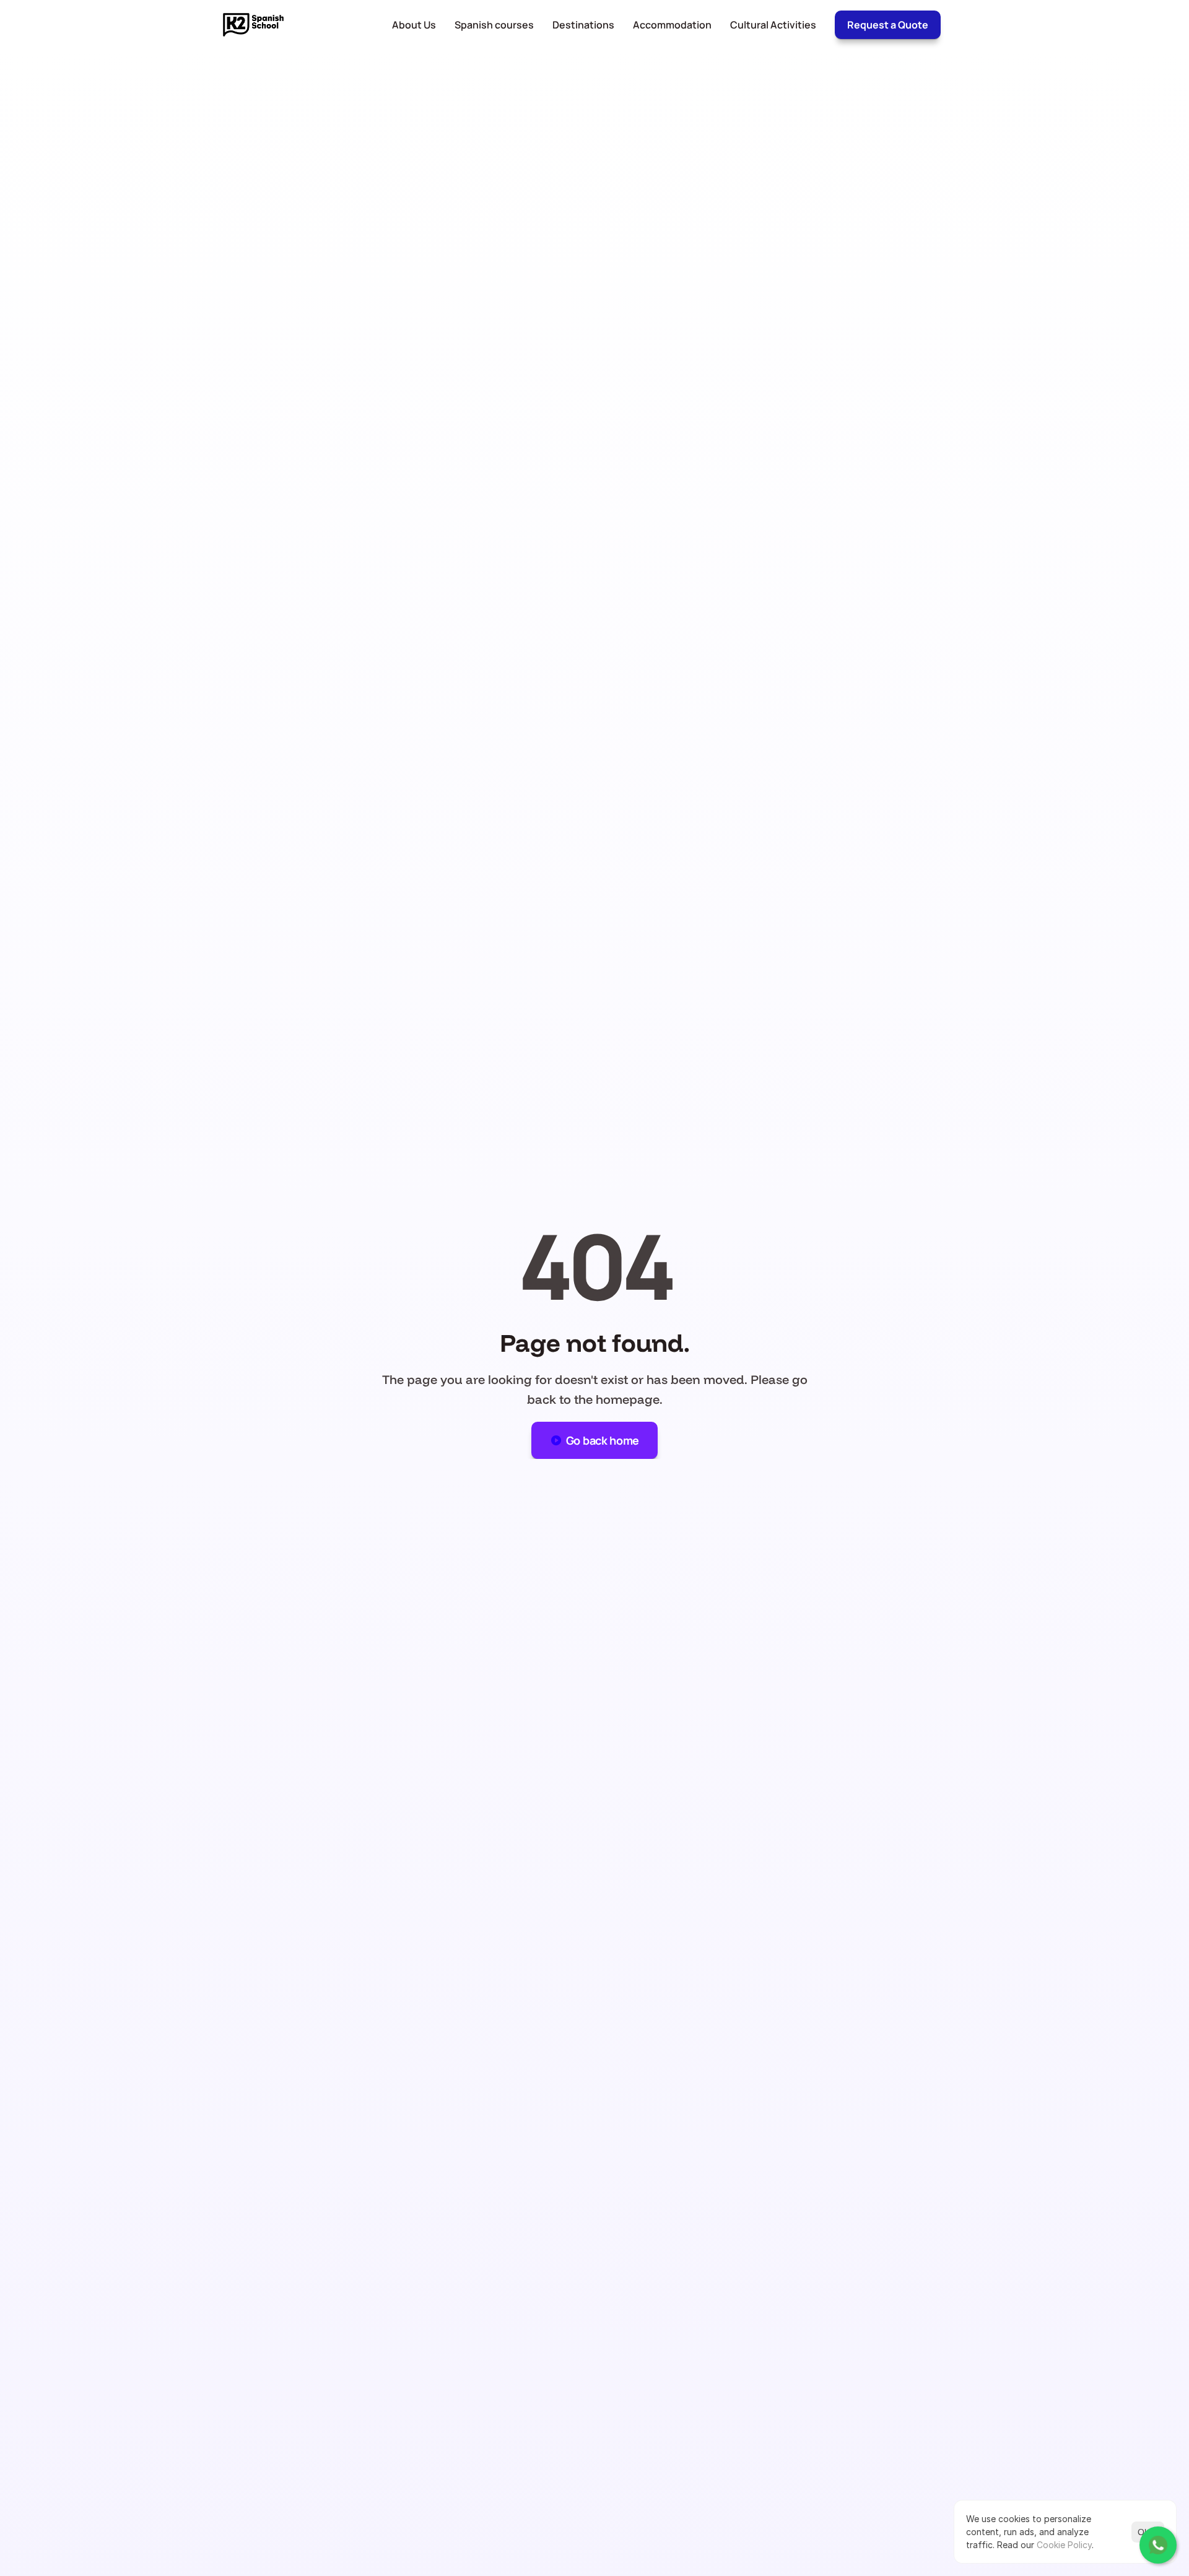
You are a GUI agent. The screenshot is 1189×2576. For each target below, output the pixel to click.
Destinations (583, 25)
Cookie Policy (1064, 2545)
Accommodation (672, 25)
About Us (414, 25)
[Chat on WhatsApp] (1158, 2545)
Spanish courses (494, 25)
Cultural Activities (773, 25)
